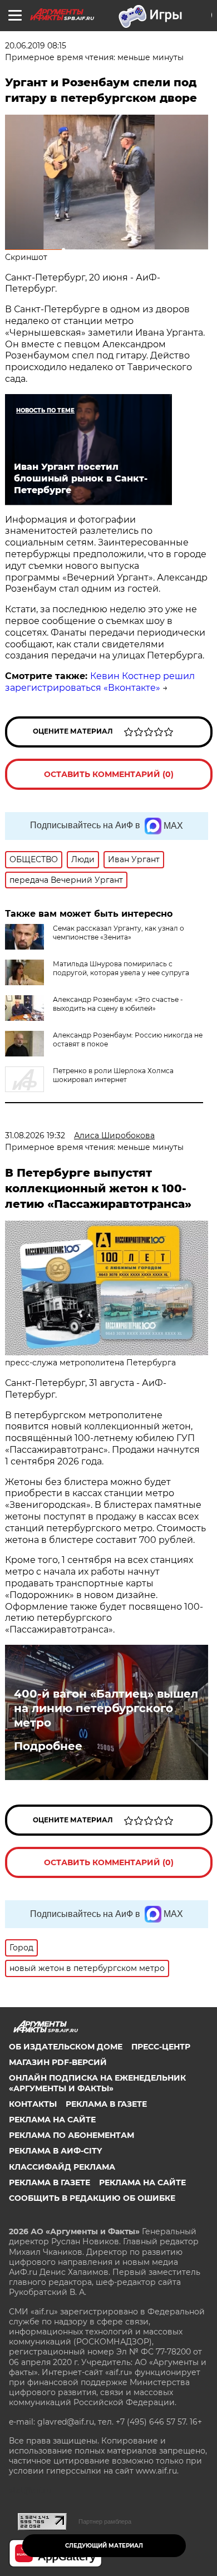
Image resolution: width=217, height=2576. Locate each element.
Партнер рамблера (105, 2521)
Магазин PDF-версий (58, 2062)
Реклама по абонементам (71, 2135)
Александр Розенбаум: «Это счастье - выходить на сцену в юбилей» (118, 1004)
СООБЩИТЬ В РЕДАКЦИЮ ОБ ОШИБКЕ (92, 2198)
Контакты (33, 2104)
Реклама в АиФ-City (55, 2151)
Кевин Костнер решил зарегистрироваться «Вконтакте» (100, 682)
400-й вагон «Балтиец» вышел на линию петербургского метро (106, 1708)
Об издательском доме (66, 2047)
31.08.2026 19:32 (35, 1135)
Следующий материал (104, 2546)
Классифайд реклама (62, 2167)
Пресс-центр (161, 2047)
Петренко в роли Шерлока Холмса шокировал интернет (113, 1075)
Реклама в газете (106, 2104)
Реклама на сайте (52, 2120)
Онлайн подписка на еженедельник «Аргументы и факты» (97, 2083)
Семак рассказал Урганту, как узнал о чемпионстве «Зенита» (119, 933)
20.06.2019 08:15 (36, 46)
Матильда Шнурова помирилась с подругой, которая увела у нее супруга (121, 968)
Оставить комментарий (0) (109, 774)
